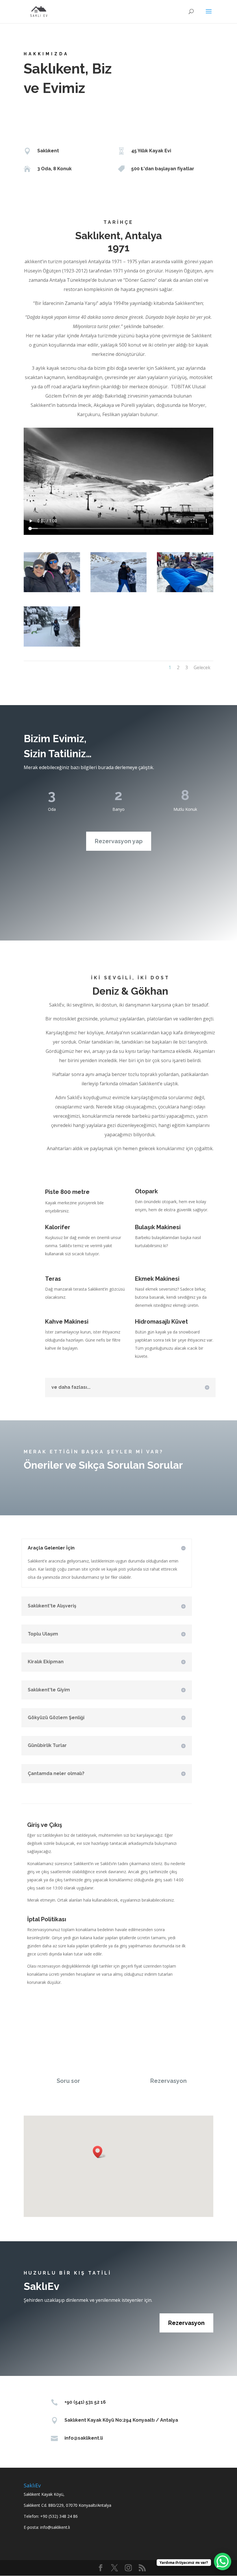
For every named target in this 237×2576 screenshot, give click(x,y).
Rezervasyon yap (119, 841)
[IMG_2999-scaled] (185, 591)
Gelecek (202, 667)
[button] (99, 2152)
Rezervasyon (169, 2081)
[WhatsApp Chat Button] (223, 2562)
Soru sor (68, 2081)
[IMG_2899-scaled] (52, 645)
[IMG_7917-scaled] (52, 591)
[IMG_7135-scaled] (119, 591)
